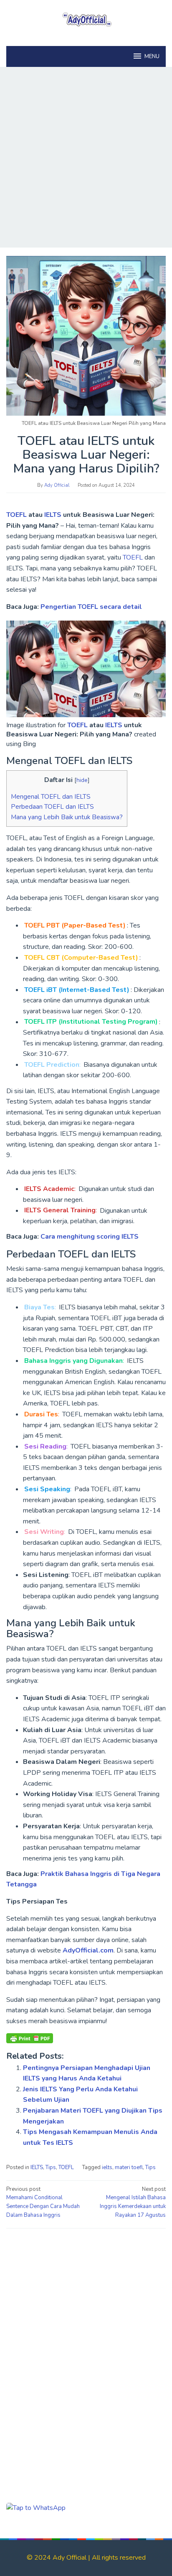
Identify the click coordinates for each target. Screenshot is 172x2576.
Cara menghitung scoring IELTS (90, 1237)
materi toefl (129, 2167)
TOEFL (17, 515)
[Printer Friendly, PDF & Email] (30, 2038)
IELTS (54, 515)
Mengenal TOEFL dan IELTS (51, 797)
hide (82, 780)
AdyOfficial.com (88, 1950)
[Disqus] (86, 2341)
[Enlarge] (155, 632)
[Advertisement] (86, 157)
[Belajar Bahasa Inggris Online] (86, 18)
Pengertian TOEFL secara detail (91, 607)
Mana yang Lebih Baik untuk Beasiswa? (67, 817)
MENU (152, 56)
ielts (107, 2167)
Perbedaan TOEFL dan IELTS (52, 807)
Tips (51, 2167)
